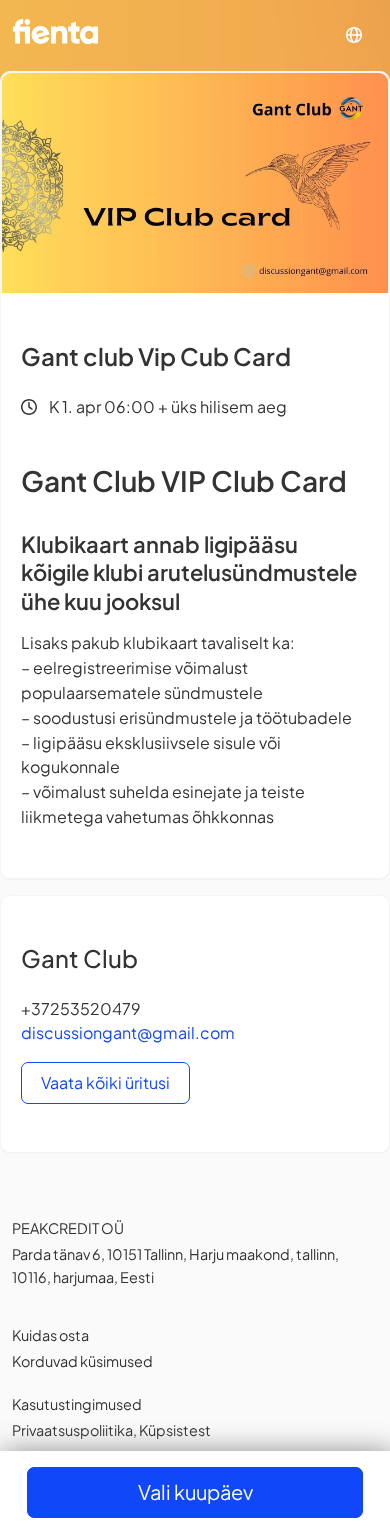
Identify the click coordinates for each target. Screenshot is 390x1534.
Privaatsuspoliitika (72, 1430)
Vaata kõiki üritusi (105, 1082)
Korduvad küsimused (82, 1361)
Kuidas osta (50, 1335)
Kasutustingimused (77, 1404)
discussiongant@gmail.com (128, 1032)
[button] (354, 35)
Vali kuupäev (195, 1491)
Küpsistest (175, 1430)
